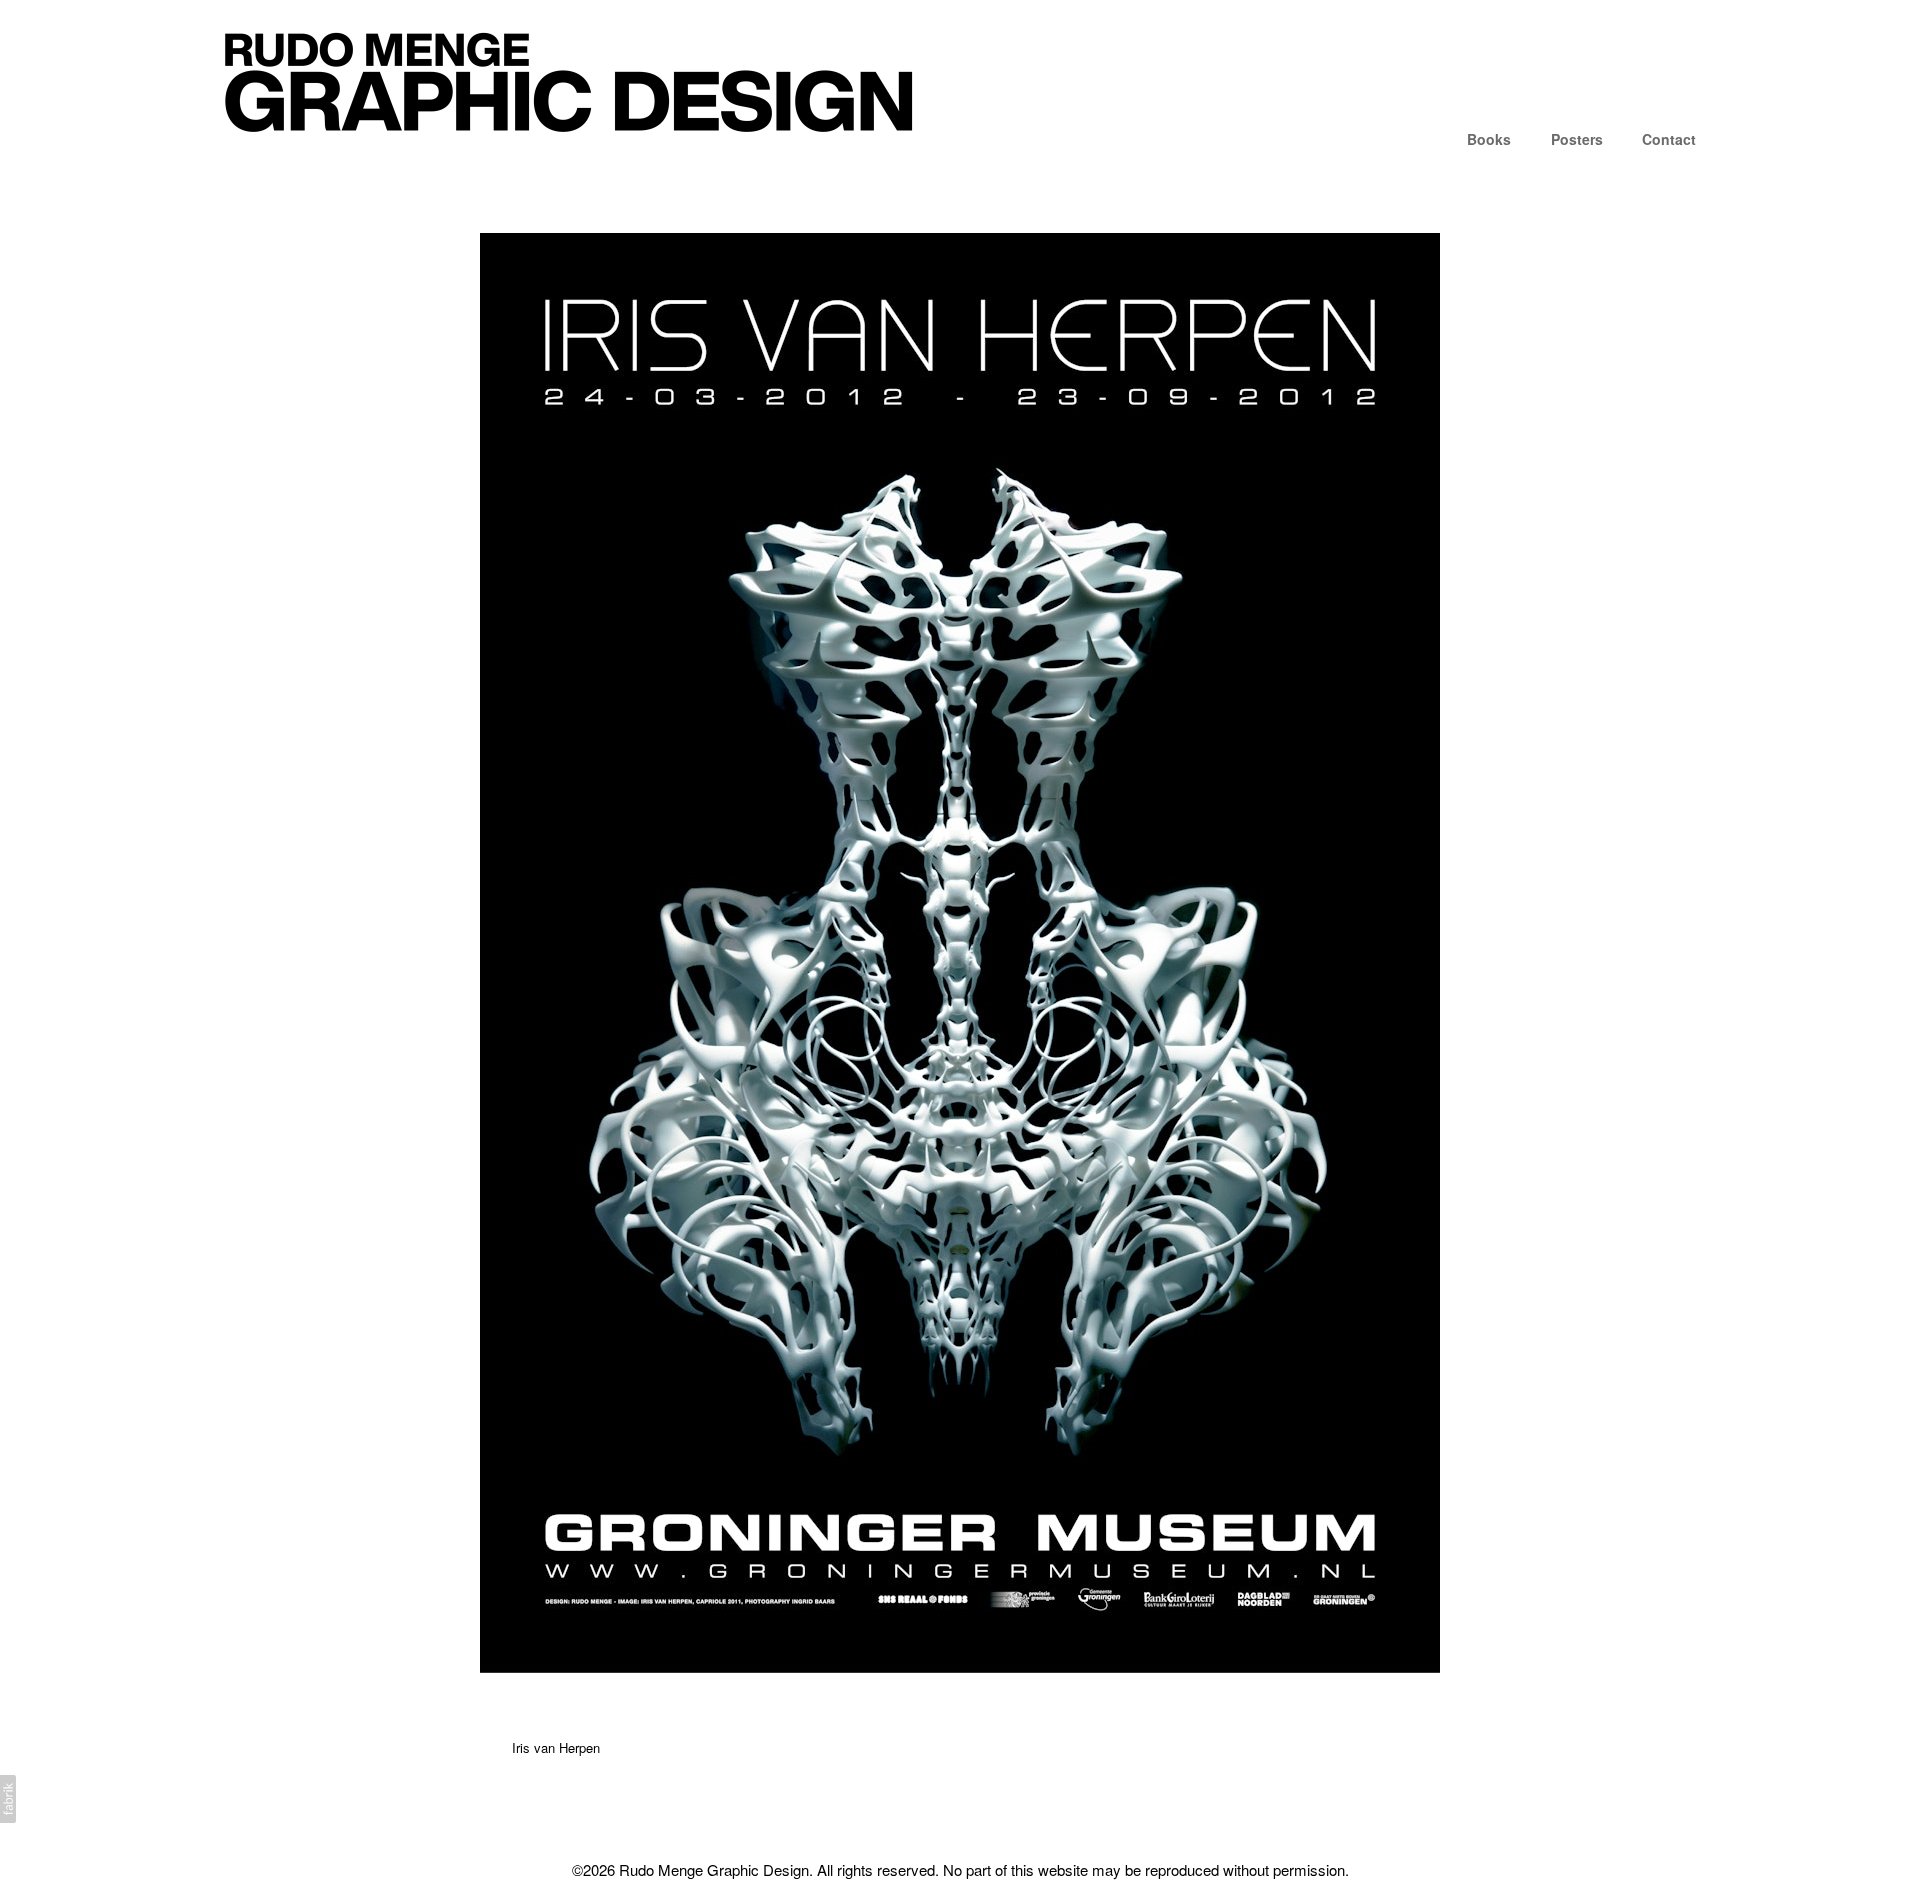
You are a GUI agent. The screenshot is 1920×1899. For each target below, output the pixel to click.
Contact (1669, 139)
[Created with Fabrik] (8, 1799)
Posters (1577, 139)
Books (1489, 139)
